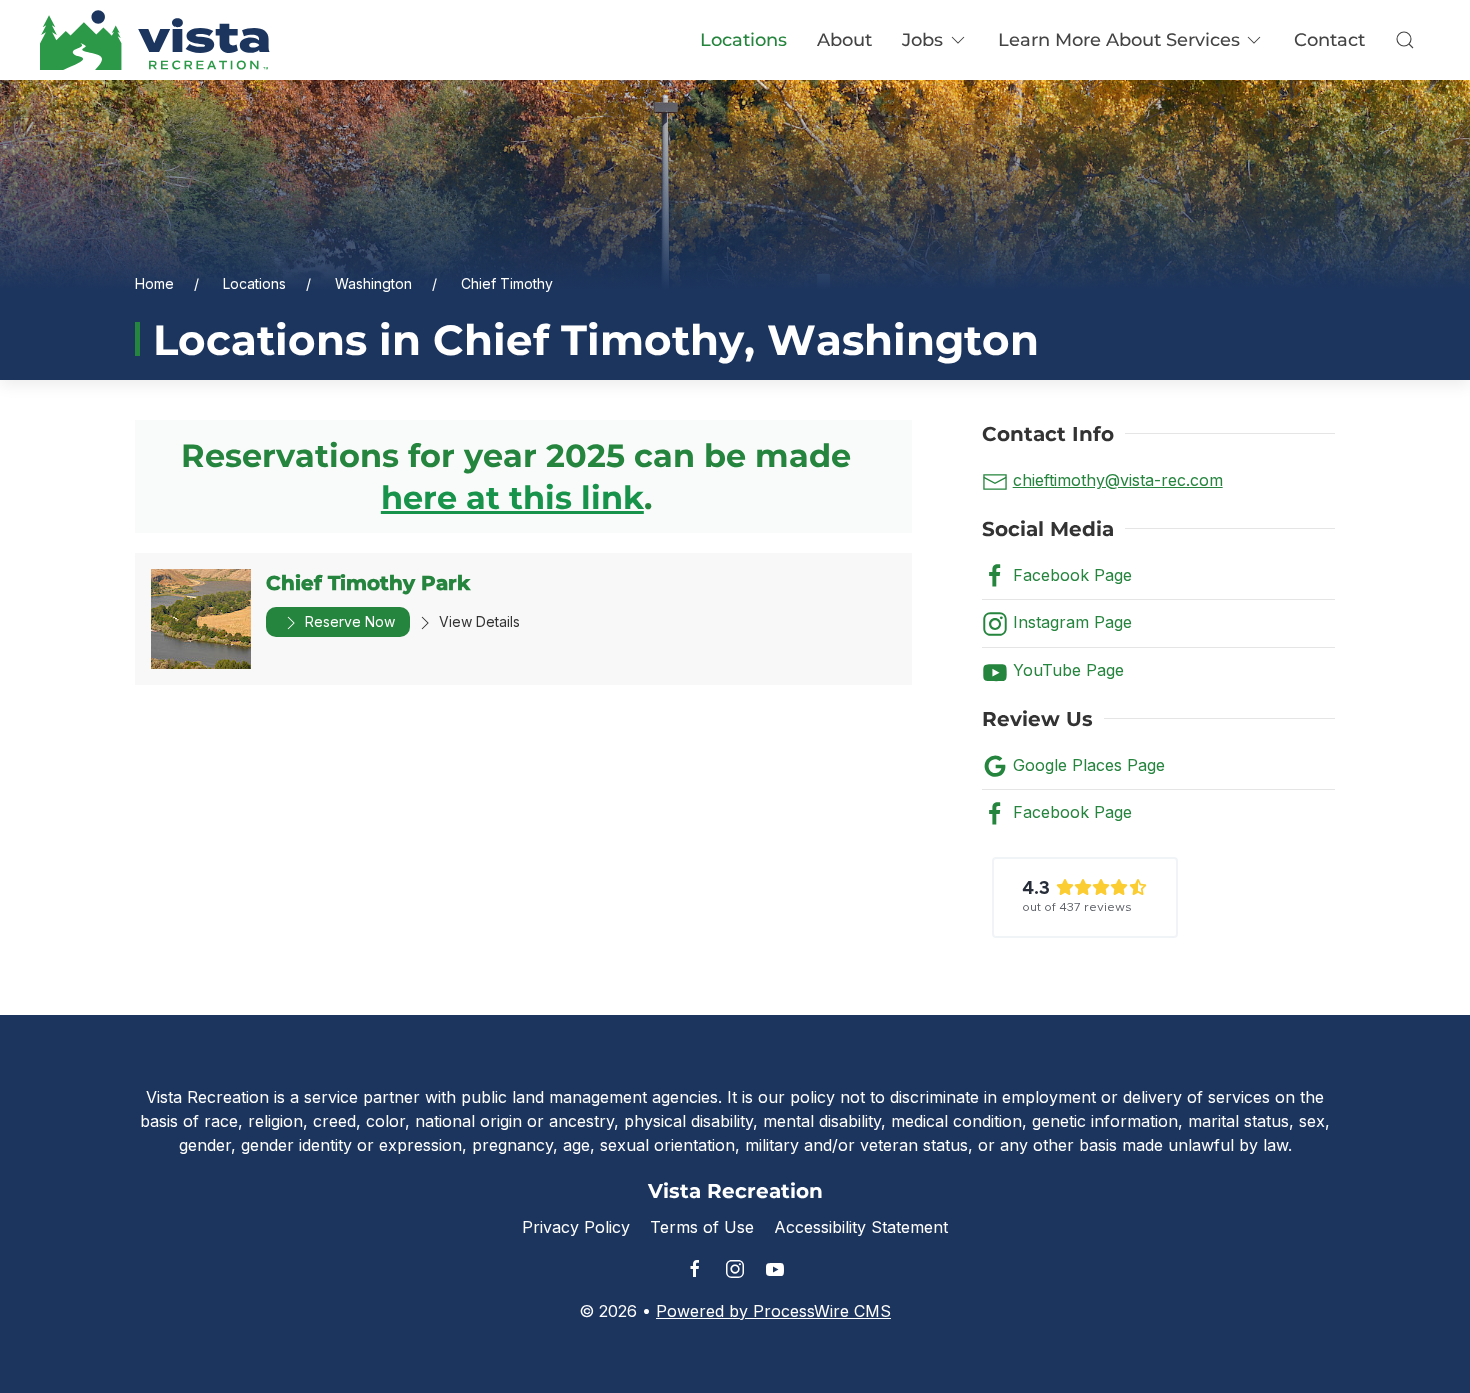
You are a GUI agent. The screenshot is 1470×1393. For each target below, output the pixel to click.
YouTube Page (1068, 670)
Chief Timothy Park (368, 583)
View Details (477, 621)
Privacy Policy (576, 1227)
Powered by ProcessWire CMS (773, 1311)
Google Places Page (1089, 765)
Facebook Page (1072, 575)
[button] (1405, 40)
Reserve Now (348, 621)
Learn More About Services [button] (1119, 40)
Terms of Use (702, 1227)
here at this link (512, 497)
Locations (743, 40)
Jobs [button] (922, 40)
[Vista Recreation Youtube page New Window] (775, 1269)
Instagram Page (1072, 622)
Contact (1329, 40)
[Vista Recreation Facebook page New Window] (695, 1269)
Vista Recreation (735, 1191)
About (844, 40)
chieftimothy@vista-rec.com (1118, 480)
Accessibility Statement (861, 1227)
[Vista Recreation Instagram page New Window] (735, 1269)
